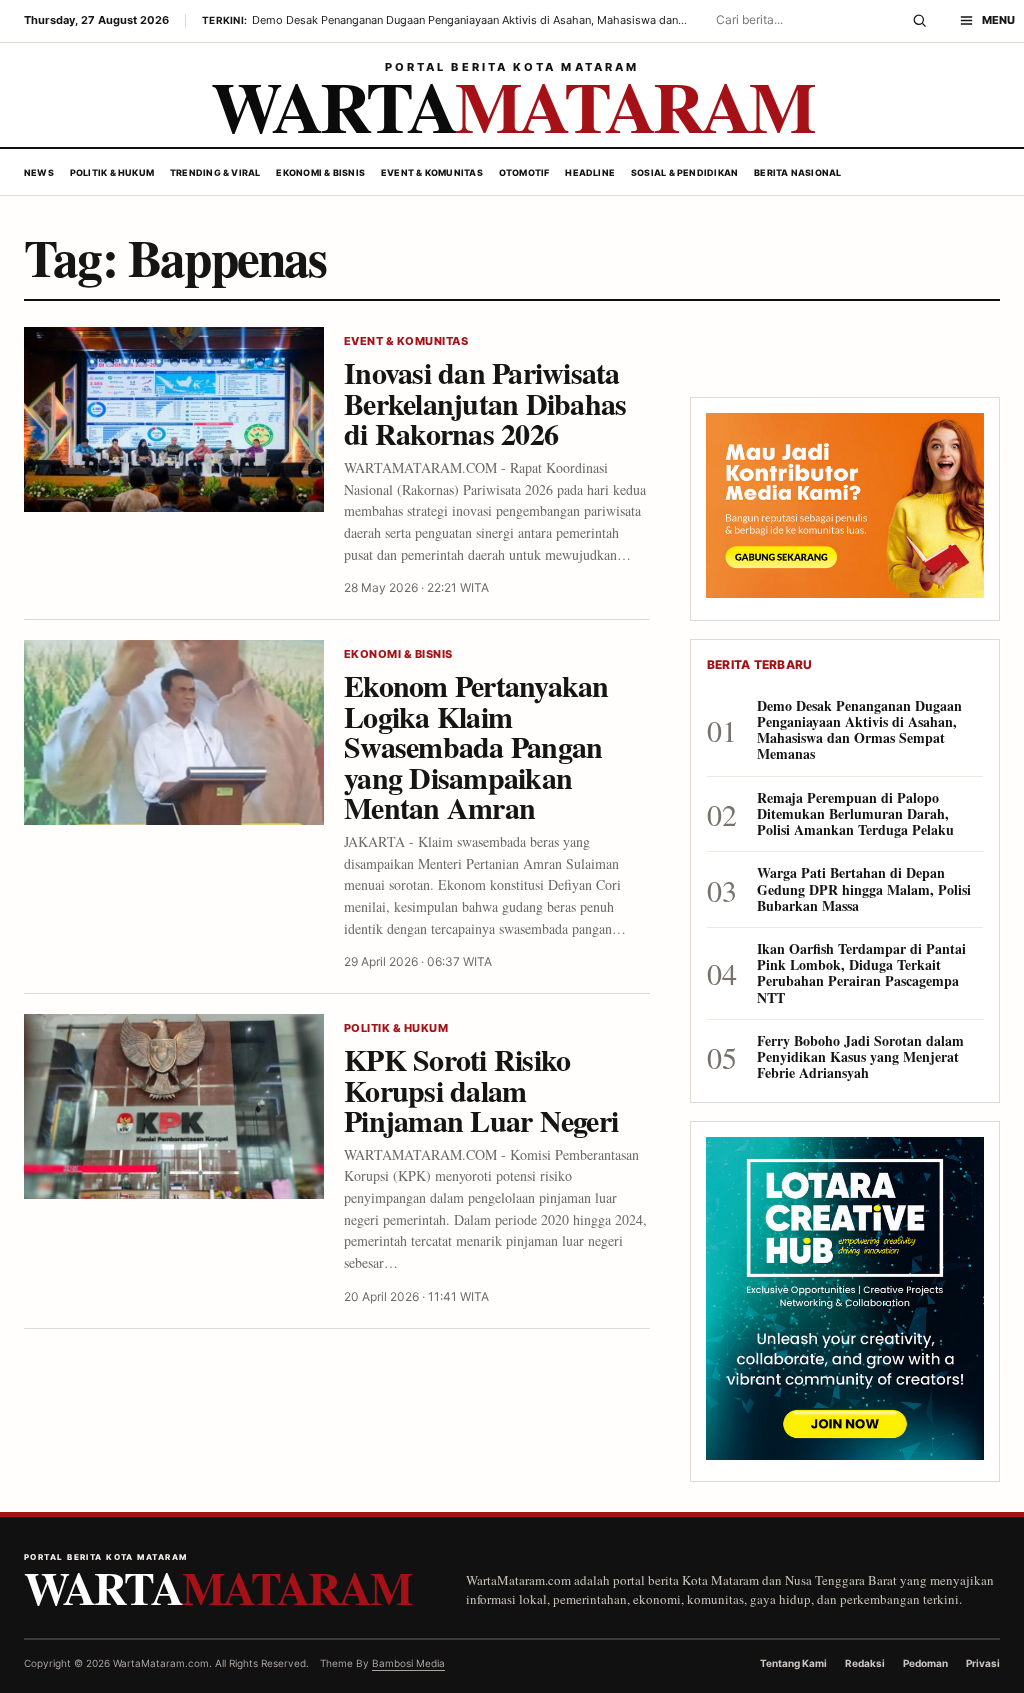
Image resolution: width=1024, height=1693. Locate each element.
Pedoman (925, 1663)
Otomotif (524, 172)
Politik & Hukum (112, 172)
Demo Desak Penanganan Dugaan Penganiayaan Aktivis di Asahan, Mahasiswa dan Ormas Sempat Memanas (859, 730)
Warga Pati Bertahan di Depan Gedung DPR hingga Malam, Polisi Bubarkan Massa (864, 889)
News (39, 172)
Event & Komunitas (432, 172)
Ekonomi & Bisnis (320, 172)
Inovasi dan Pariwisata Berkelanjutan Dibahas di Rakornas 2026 (485, 402)
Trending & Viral (215, 172)
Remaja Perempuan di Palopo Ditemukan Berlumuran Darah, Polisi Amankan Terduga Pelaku (855, 814)
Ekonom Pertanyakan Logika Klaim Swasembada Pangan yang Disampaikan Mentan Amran (476, 746)
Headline (590, 172)
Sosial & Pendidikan (684, 172)
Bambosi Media (408, 1663)
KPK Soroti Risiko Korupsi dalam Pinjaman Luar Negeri (481, 1089)
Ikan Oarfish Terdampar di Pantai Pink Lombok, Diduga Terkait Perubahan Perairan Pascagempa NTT (861, 973)
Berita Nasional (797, 172)
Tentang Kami (793, 1663)
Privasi (983, 1663)
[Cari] (919, 21)
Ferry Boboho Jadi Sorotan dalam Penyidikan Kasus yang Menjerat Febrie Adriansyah (860, 1057)
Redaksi (865, 1663)
